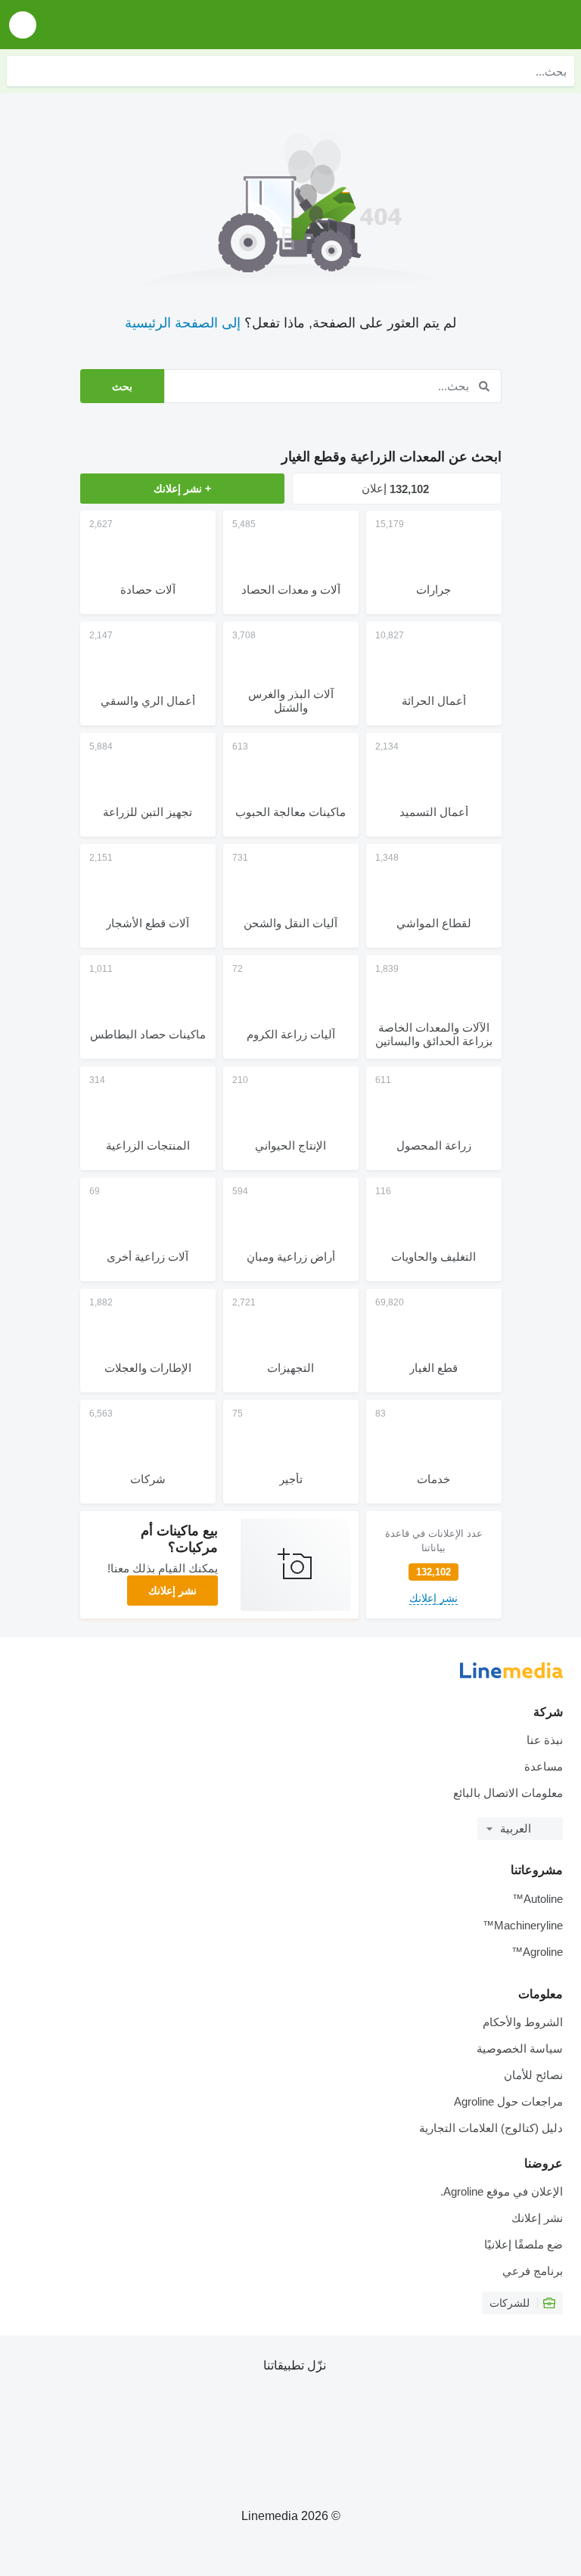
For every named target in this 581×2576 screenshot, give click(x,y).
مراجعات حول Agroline (508, 2101)
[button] (23, 25)
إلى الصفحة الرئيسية (183, 323)
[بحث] (22, 71)
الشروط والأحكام (523, 2022)
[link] (434, 1565)
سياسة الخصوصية (520, 2048)
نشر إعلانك (172, 1591)
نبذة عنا (545, 1740)
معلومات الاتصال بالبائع (508, 1793)
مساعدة (544, 1766)
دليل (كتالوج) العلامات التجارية (491, 2128)
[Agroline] (483, 25)
